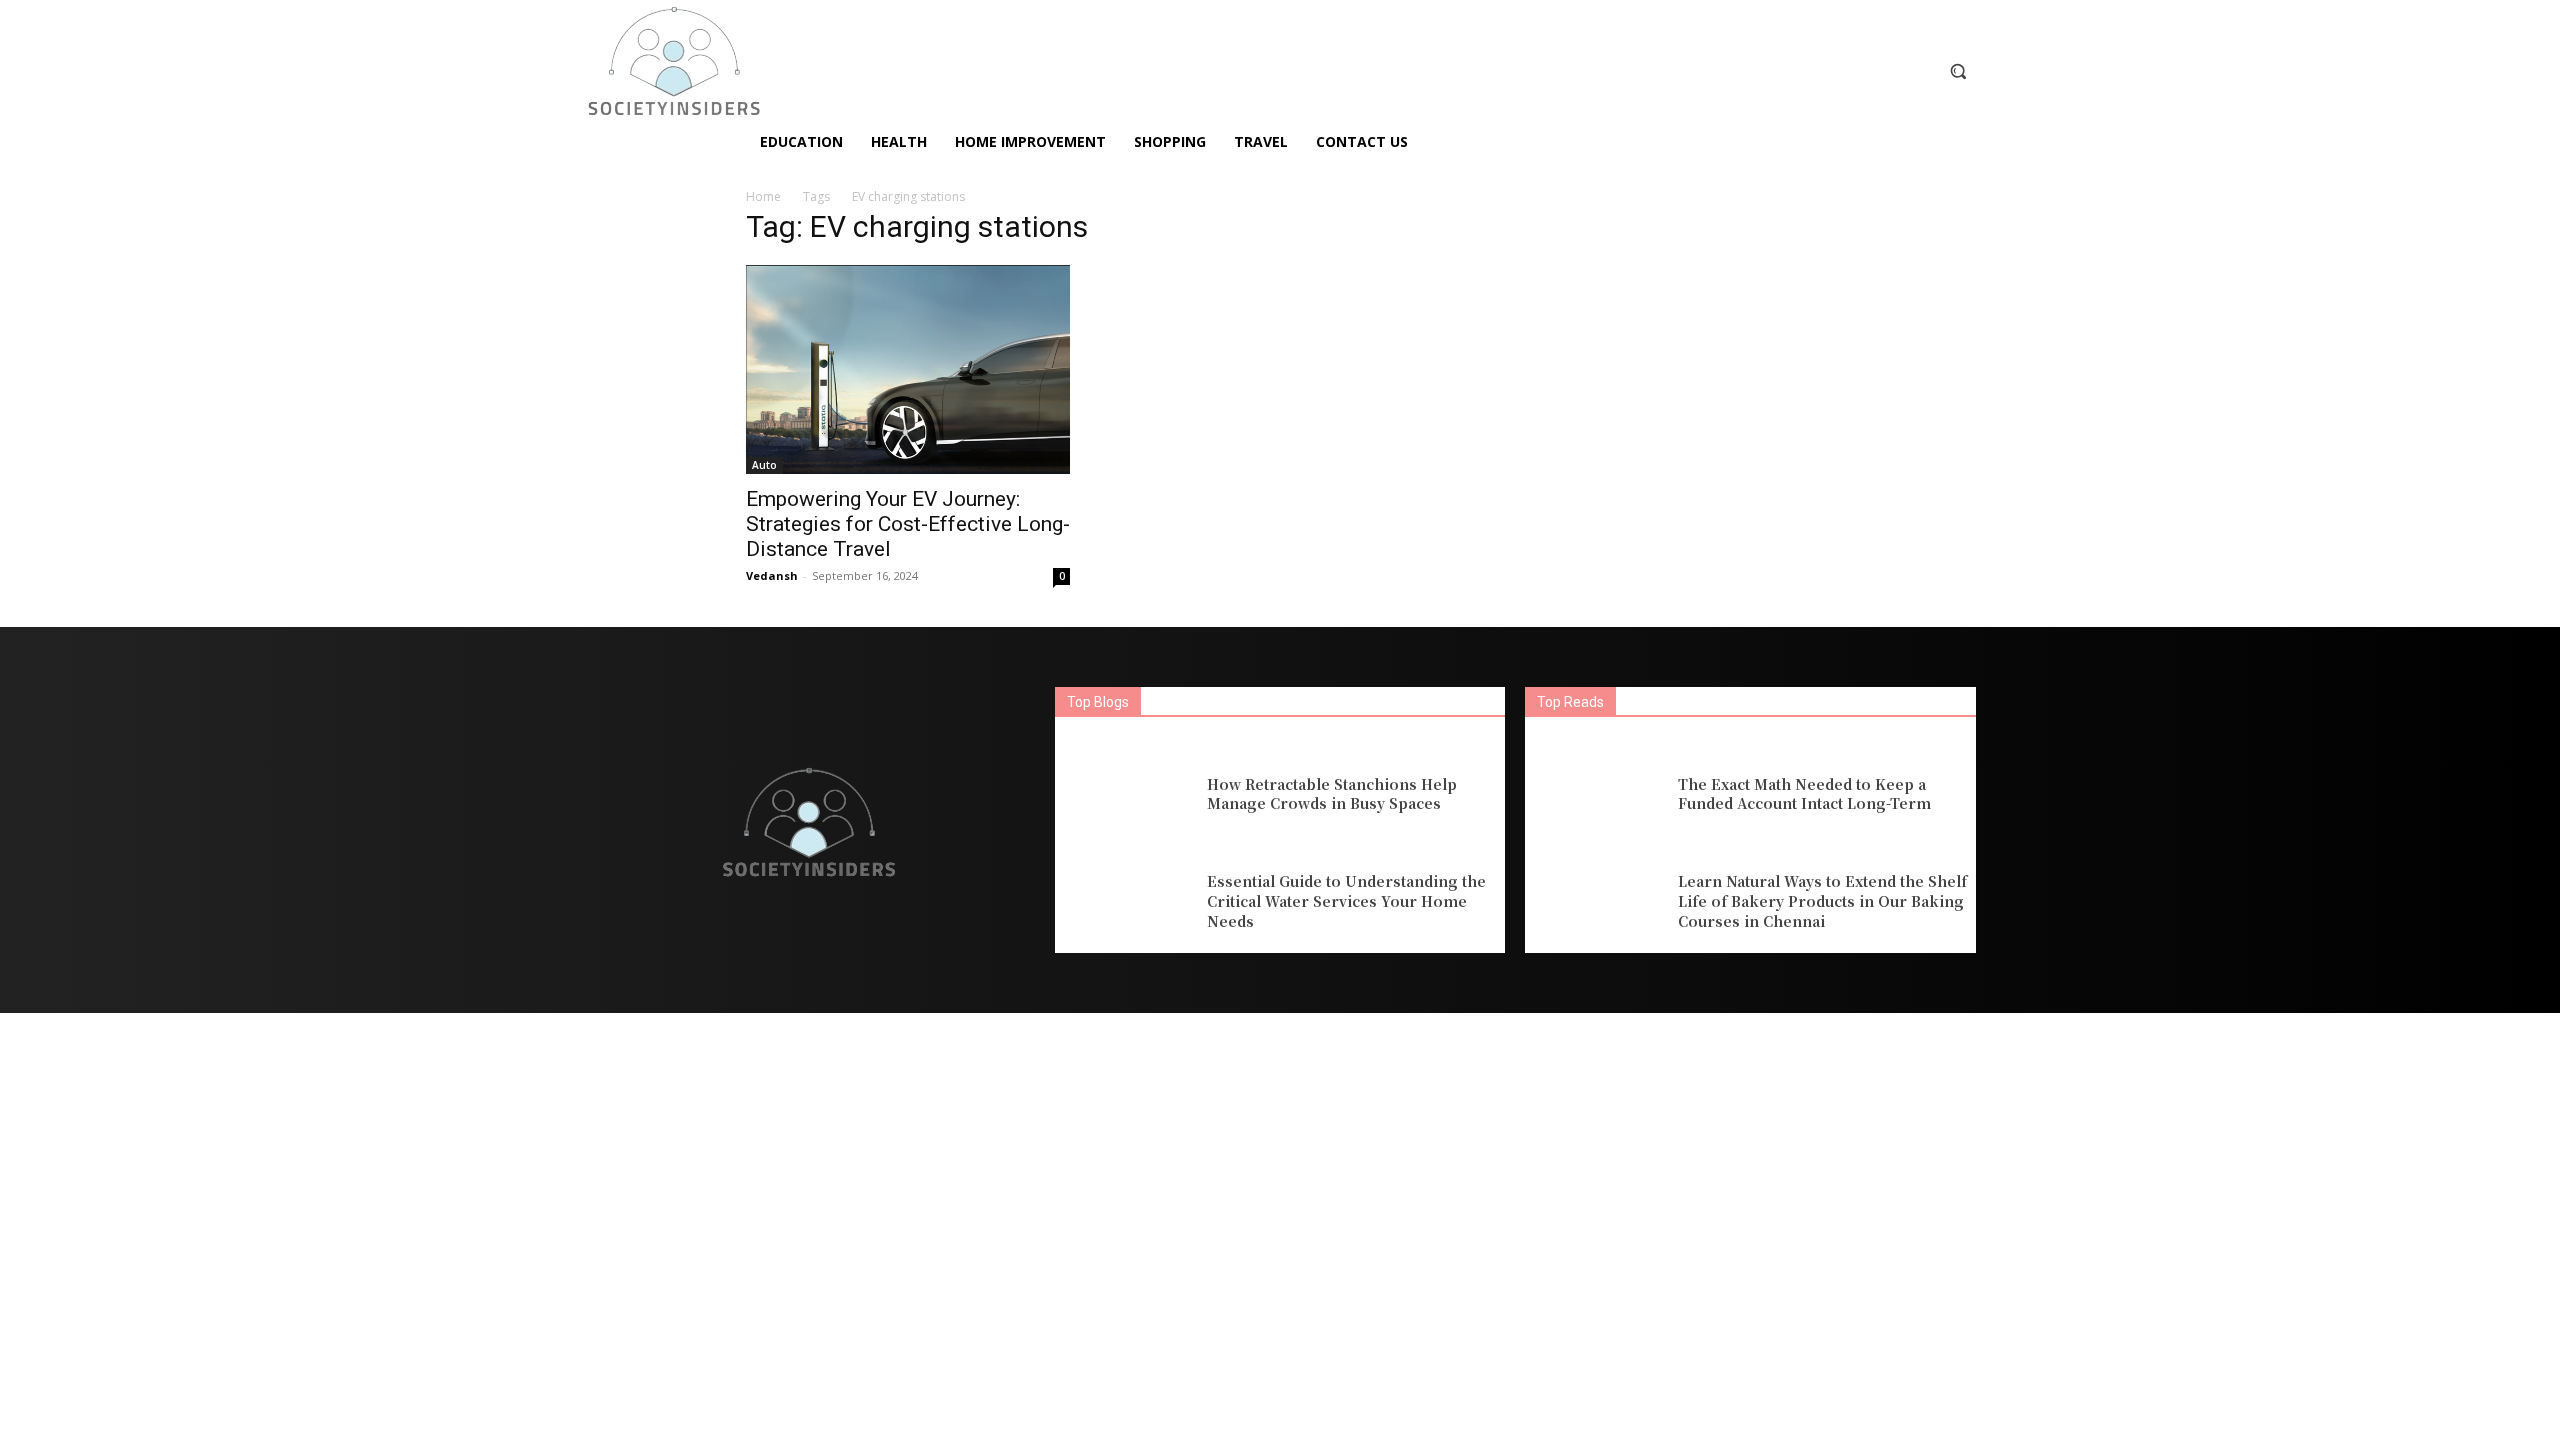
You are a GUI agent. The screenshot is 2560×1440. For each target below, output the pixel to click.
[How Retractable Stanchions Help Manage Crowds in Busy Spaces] (1126, 794)
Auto (764, 465)
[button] (1958, 71)
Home (763, 196)
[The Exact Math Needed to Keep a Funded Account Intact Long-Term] (1596, 794)
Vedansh (772, 575)
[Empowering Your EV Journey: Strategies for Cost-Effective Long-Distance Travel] (908, 369)
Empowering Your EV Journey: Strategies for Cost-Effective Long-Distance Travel (908, 524)
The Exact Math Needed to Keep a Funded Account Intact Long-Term (1804, 794)
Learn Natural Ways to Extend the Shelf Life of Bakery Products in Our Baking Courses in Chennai (1822, 900)
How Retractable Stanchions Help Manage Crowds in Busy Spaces (1332, 794)
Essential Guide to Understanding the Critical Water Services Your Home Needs (1346, 900)
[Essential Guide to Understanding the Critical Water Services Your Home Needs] (1126, 902)
